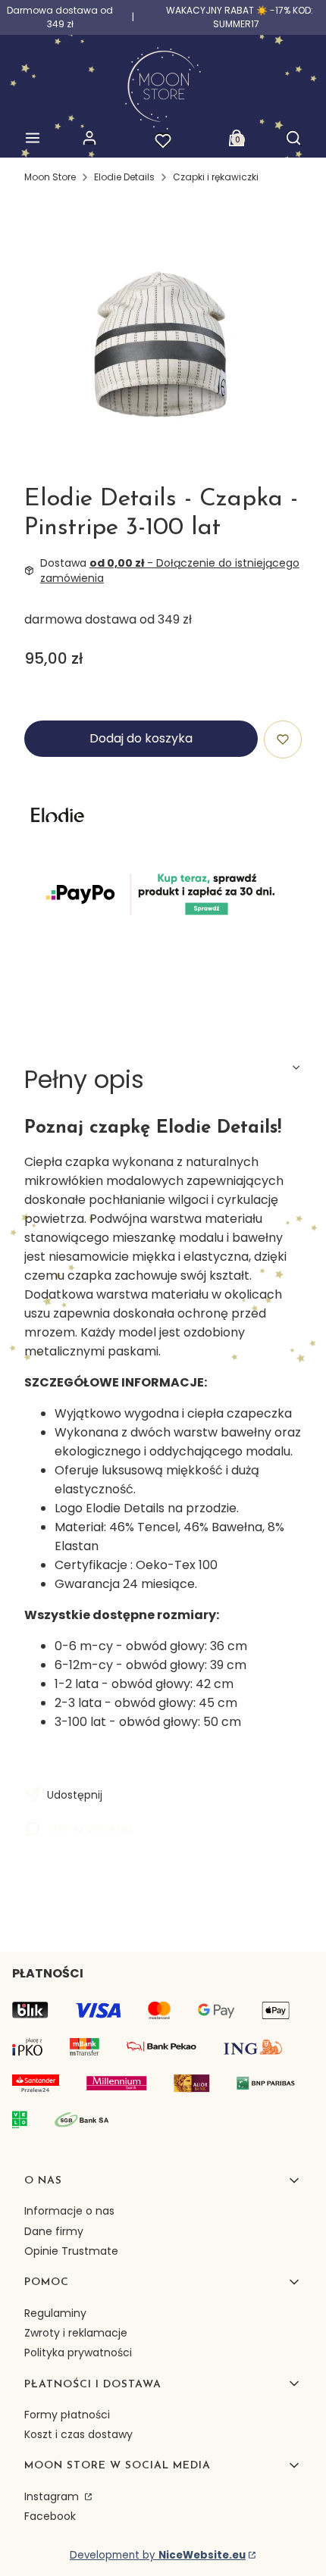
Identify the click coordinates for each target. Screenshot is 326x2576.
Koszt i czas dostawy (78, 2434)
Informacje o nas (69, 2211)
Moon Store (50, 177)
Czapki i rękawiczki (216, 177)
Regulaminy (55, 2313)
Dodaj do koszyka (141, 738)
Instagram (53, 2496)
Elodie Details (124, 177)
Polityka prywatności (78, 2352)
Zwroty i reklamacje (76, 2333)
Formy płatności (67, 2415)
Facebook (50, 2516)
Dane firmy (54, 2231)
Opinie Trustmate (71, 2251)
